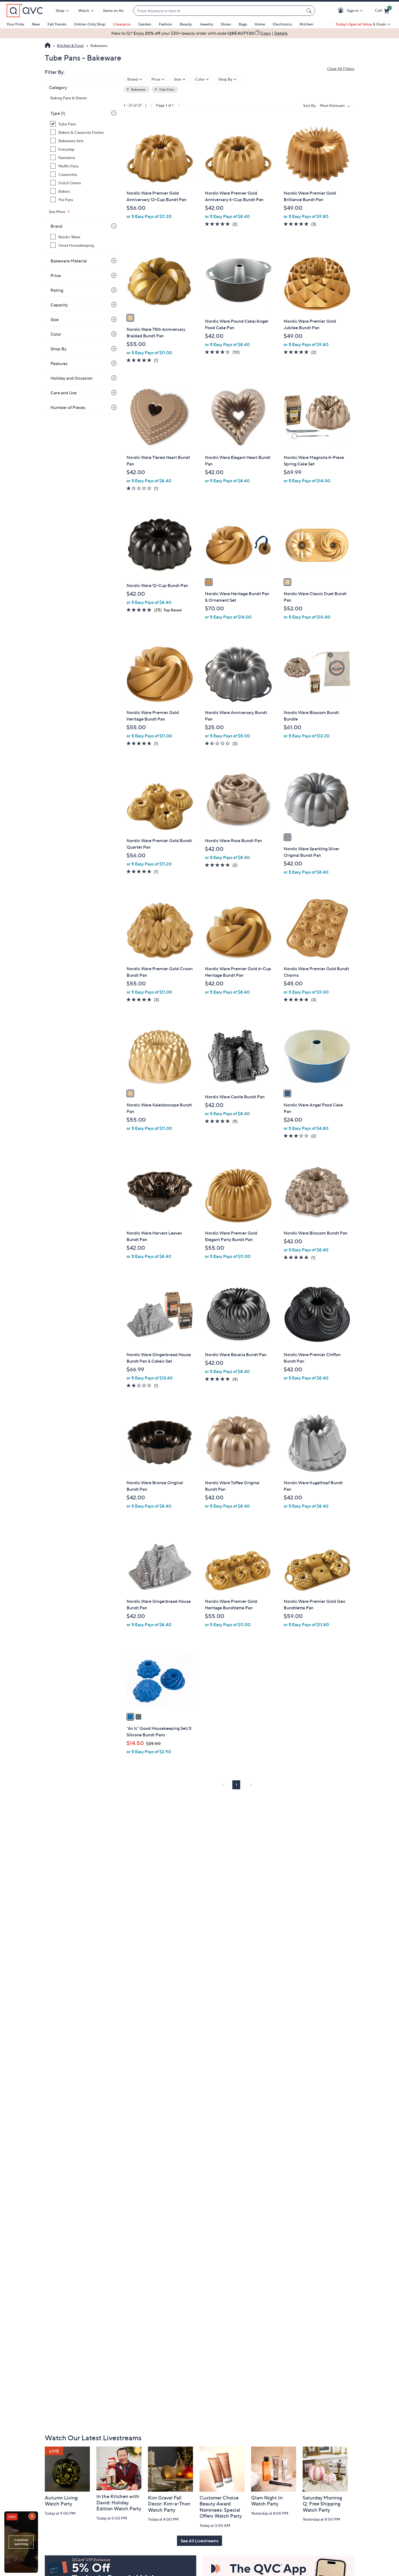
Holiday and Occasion (72, 378)
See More (58, 212)
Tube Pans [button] (166, 89)
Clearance (122, 24)
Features (59, 363)
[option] (199, 33)
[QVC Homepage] (48, 46)
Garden (145, 24)
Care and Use (64, 393)
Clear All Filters (341, 69)
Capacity (59, 305)
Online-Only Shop (90, 24)
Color (56, 334)
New (36, 24)
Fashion (165, 24)
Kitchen (306, 24)
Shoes (226, 24)
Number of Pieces (68, 407)
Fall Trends (57, 24)
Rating (57, 290)
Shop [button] (60, 10)
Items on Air (113, 10)
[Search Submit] (310, 11)
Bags (243, 24)
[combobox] (219, 11)
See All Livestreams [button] (199, 2541)
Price (56, 275)
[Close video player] (33, 2517)
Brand (56, 226)
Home (260, 24)
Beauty (186, 24)
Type (58, 113)
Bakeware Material (69, 261)
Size (55, 319)
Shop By (58, 349)
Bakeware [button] (138, 89)
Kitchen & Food (70, 45)
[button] (342, 11)
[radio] (130, 318)
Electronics (282, 24)
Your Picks (15, 24)
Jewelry (206, 24)
